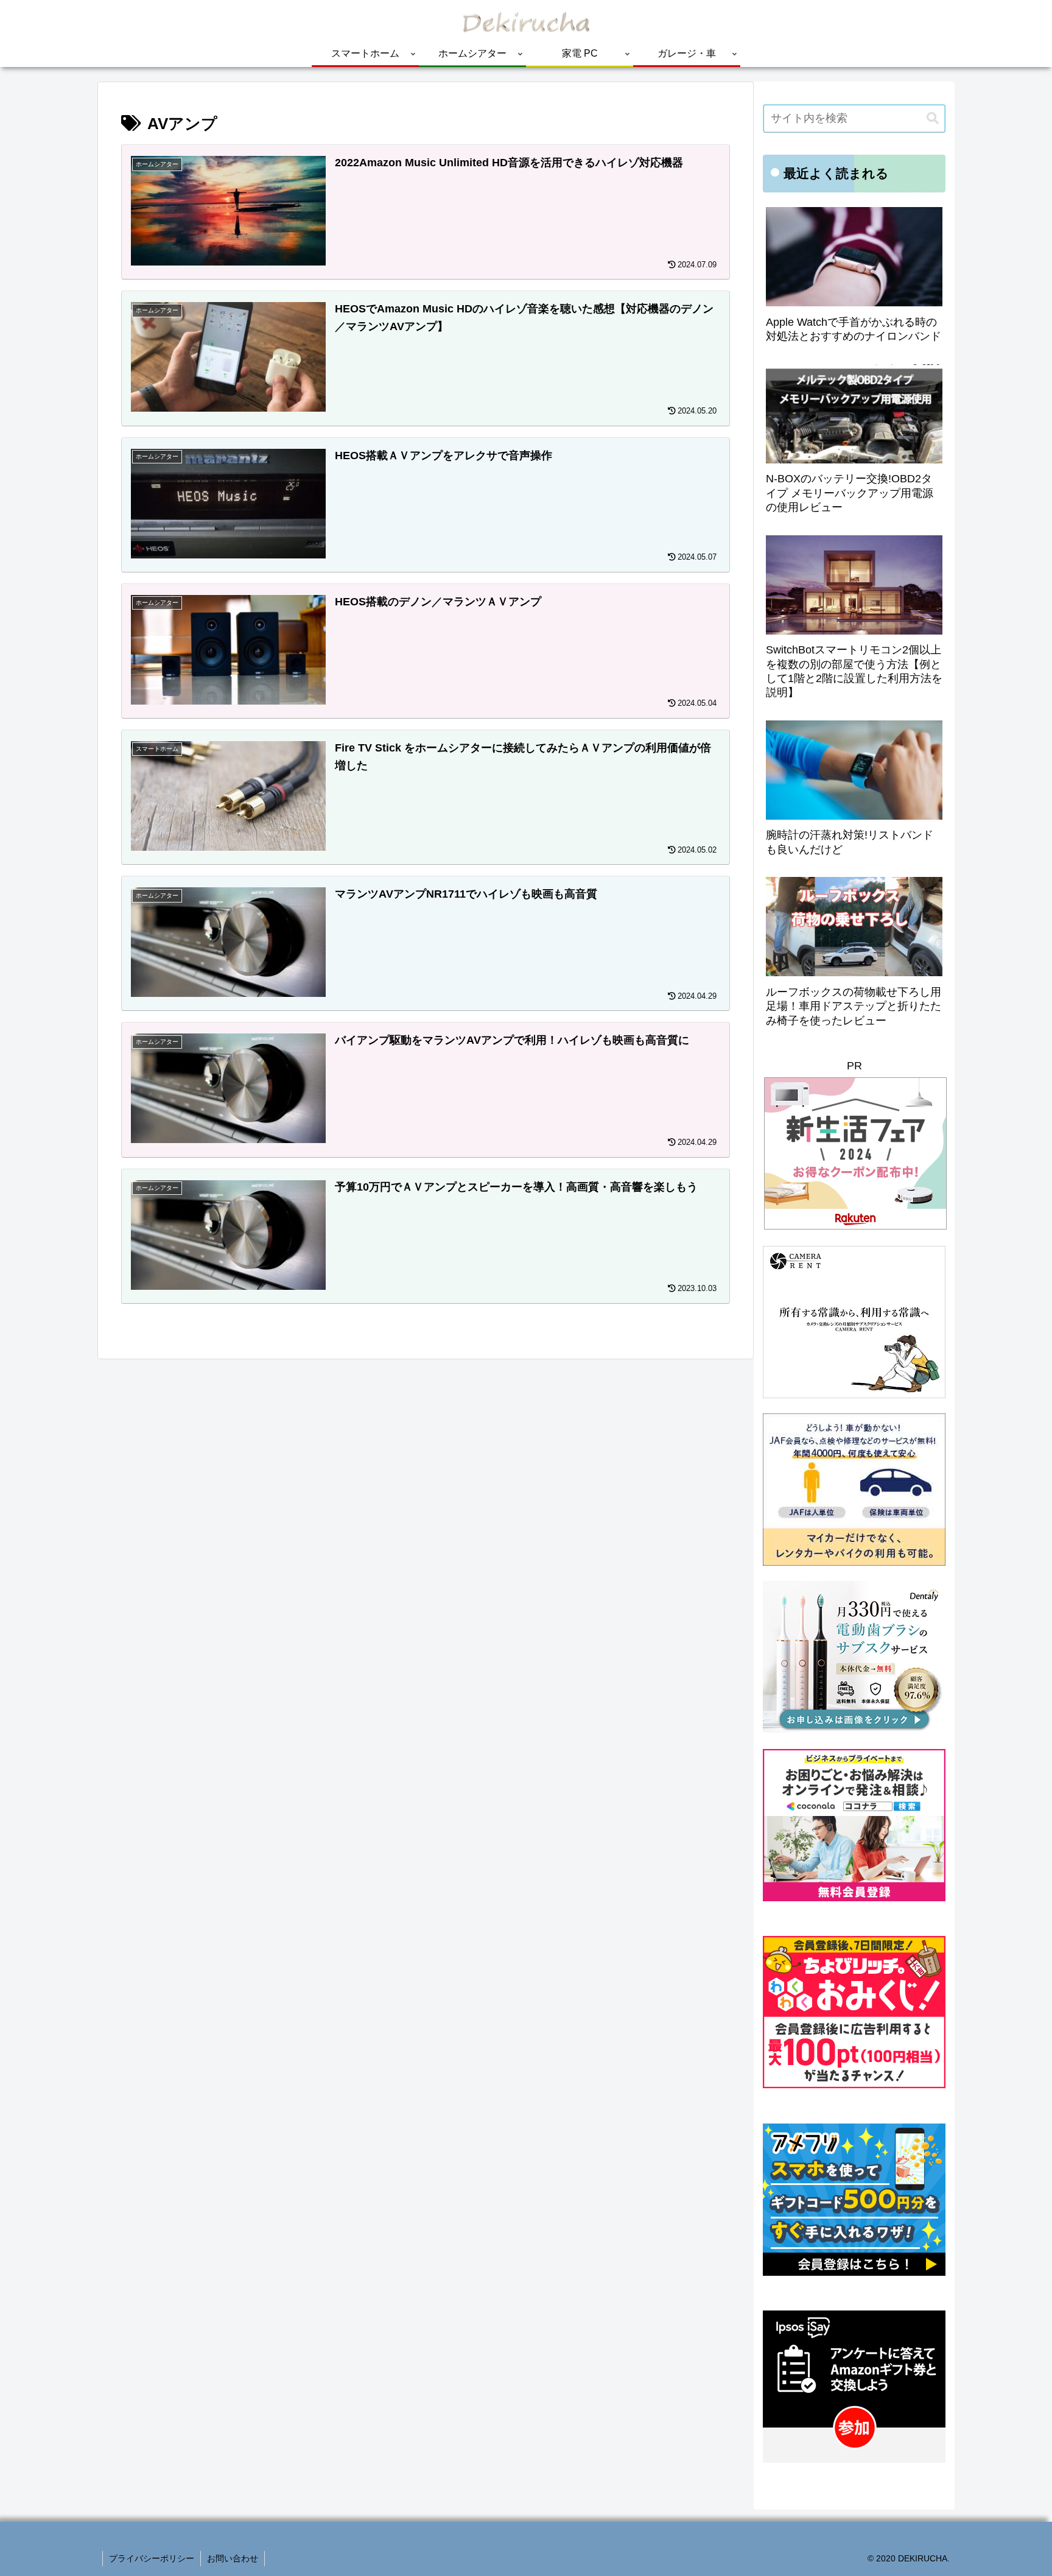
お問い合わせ (233, 2558)
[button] (933, 118)
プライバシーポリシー (152, 2558)
